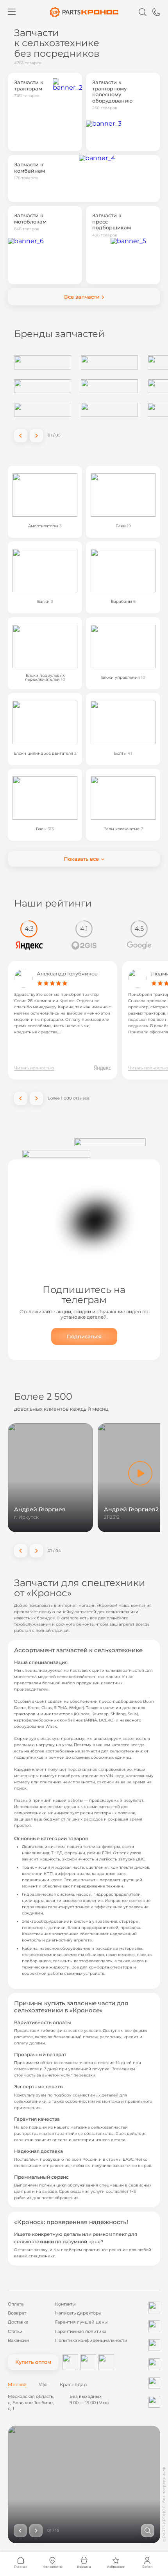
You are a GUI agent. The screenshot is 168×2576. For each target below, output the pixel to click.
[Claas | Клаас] (43, 410)
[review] (102, 1068)
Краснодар (73, 2385)
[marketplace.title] (70, 2362)
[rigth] (36, 1098)
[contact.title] (154, 2307)
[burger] (12, 12)
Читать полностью (34, 1068)
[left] (21, 436)
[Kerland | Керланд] (109, 410)
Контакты (65, 2304)
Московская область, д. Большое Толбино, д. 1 (31, 2402)
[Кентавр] (109, 362)
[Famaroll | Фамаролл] (43, 386)
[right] (36, 436)
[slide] (148, 2531)
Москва (17, 2385)
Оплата (16, 2304)
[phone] (156, 12)
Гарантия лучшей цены (81, 2322)
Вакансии (19, 2341)
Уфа (43, 2385)
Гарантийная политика (81, 2332)
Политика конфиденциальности (91, 2341)
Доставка (18, 2322)
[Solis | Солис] (43, 362)
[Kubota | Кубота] (109, 386)
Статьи (15, 2332)
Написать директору (78, 2313)
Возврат (17, 2313)
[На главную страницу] (84, 12)
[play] (140, 1473)
